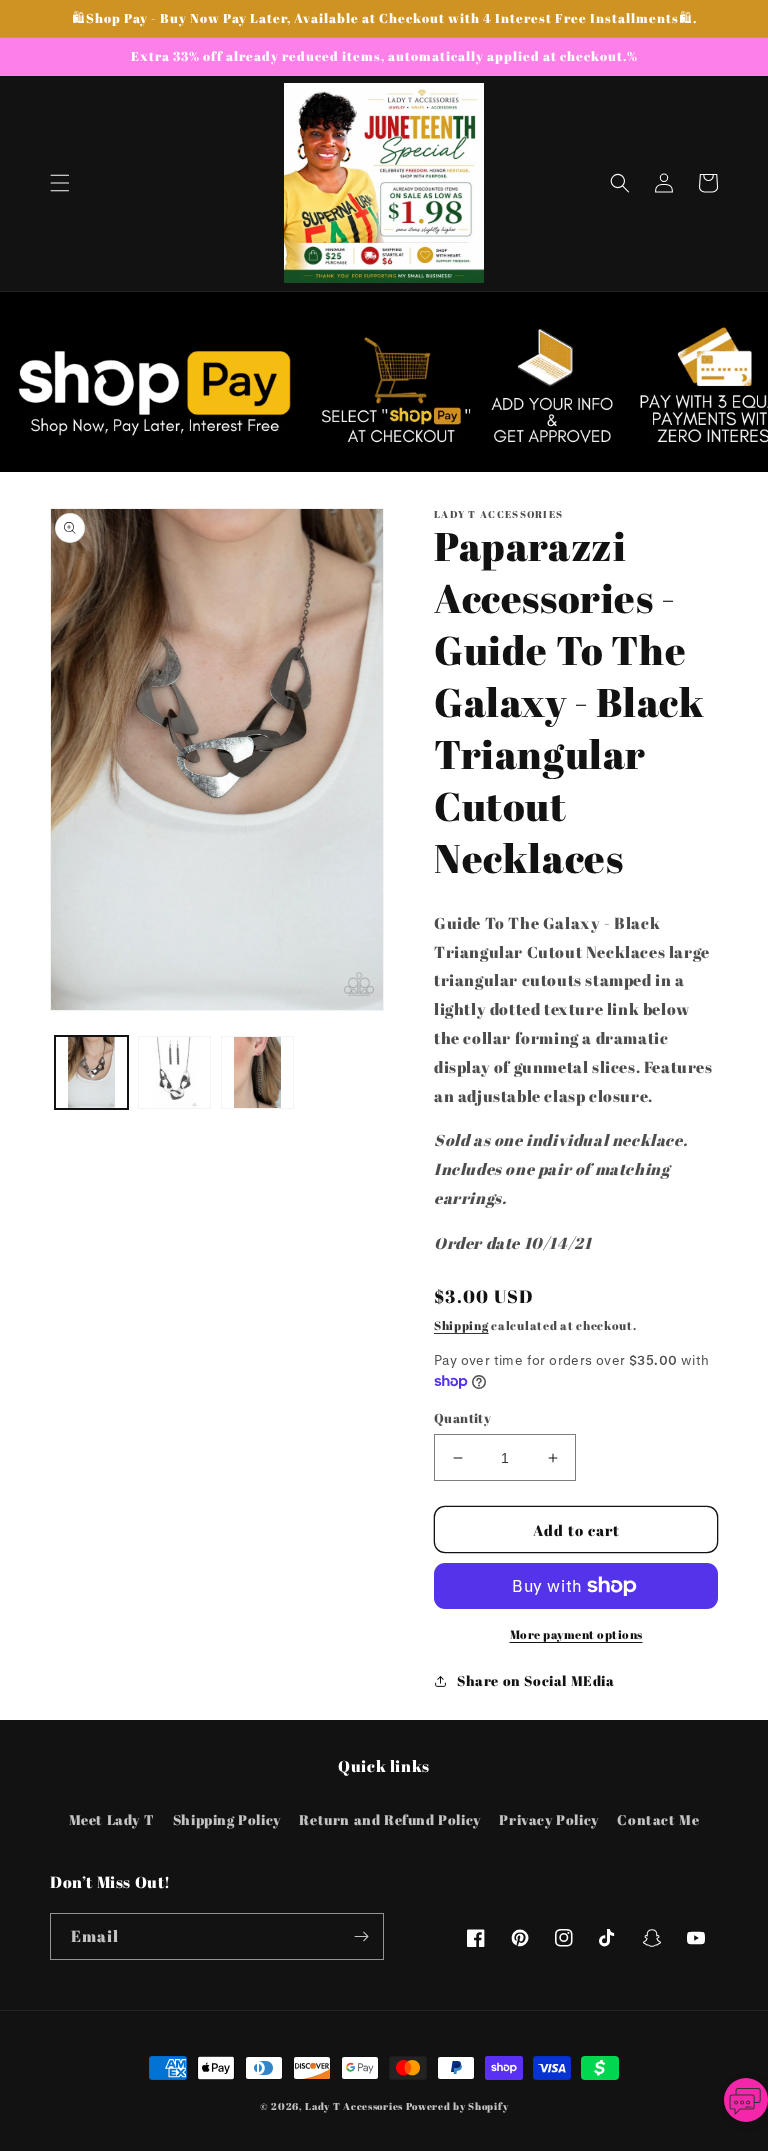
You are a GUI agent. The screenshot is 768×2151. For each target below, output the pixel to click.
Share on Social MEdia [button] (536, 1680)
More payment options (576, 1634)
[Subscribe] (361, 1936)
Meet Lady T (112, 1819)
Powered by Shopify (457, 2106)
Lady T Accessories (354, 2106)
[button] (60, 183)
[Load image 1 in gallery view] (91, 1072)
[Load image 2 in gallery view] (174, 1072)
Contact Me (658, 1819)
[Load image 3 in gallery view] (257, 1072)
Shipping (461, 1325)
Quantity (462, 1418)
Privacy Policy (548, 1819)
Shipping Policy (227, 1819)
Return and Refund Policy (389, 1819)
